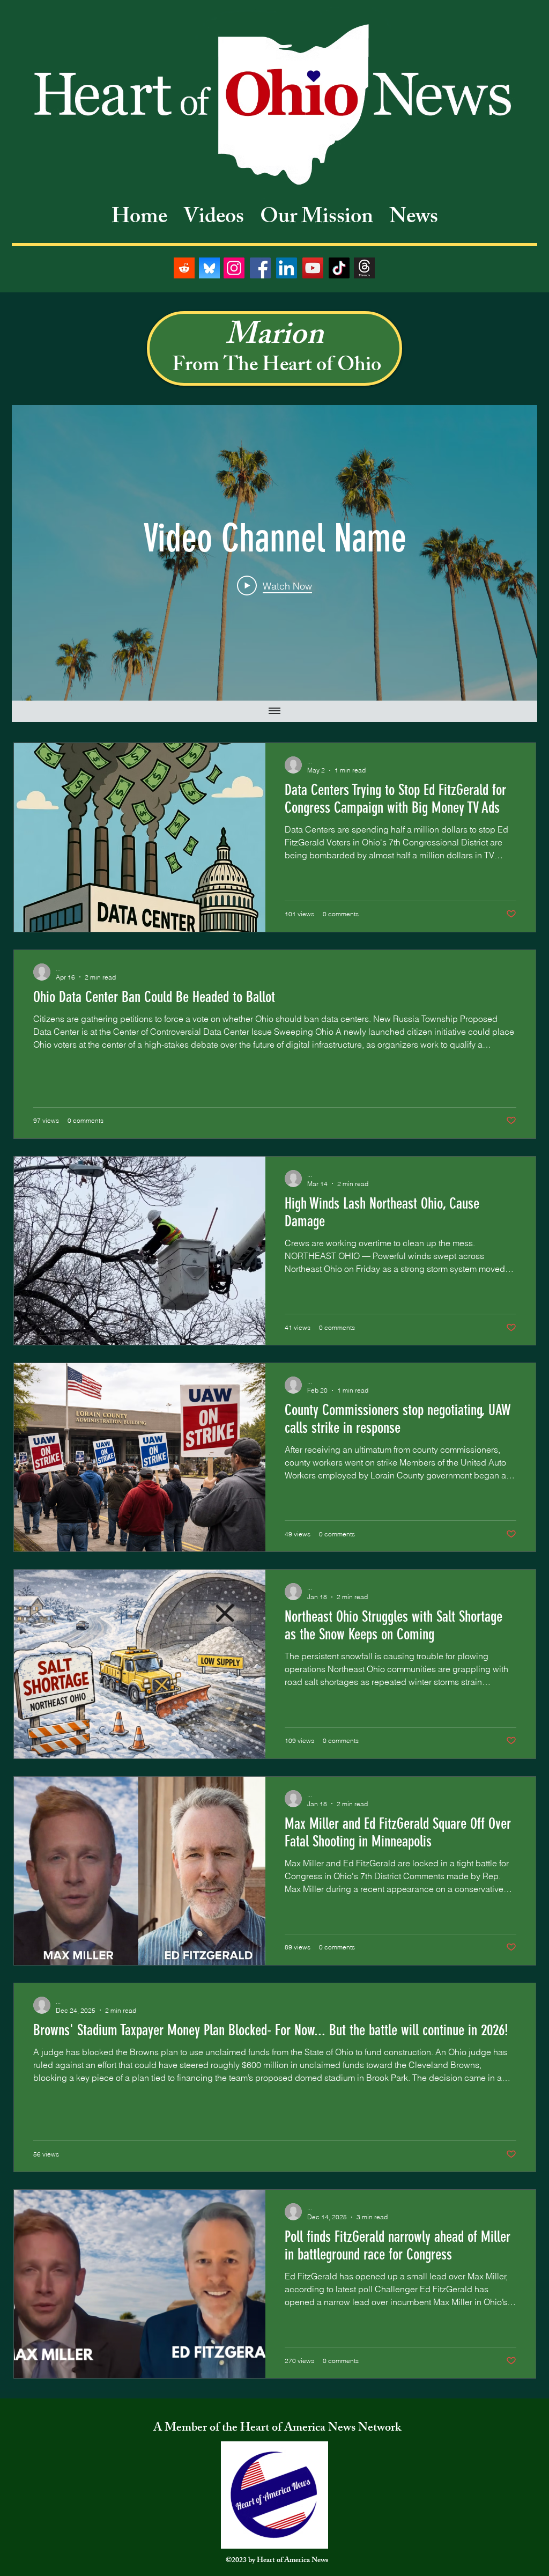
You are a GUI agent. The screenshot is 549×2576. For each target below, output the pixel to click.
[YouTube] (313, 268)
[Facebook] (260, 268)
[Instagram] (234, 268)
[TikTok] (339, 268)
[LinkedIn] (287, 268)
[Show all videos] (274, 711)
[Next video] (515, 553)
